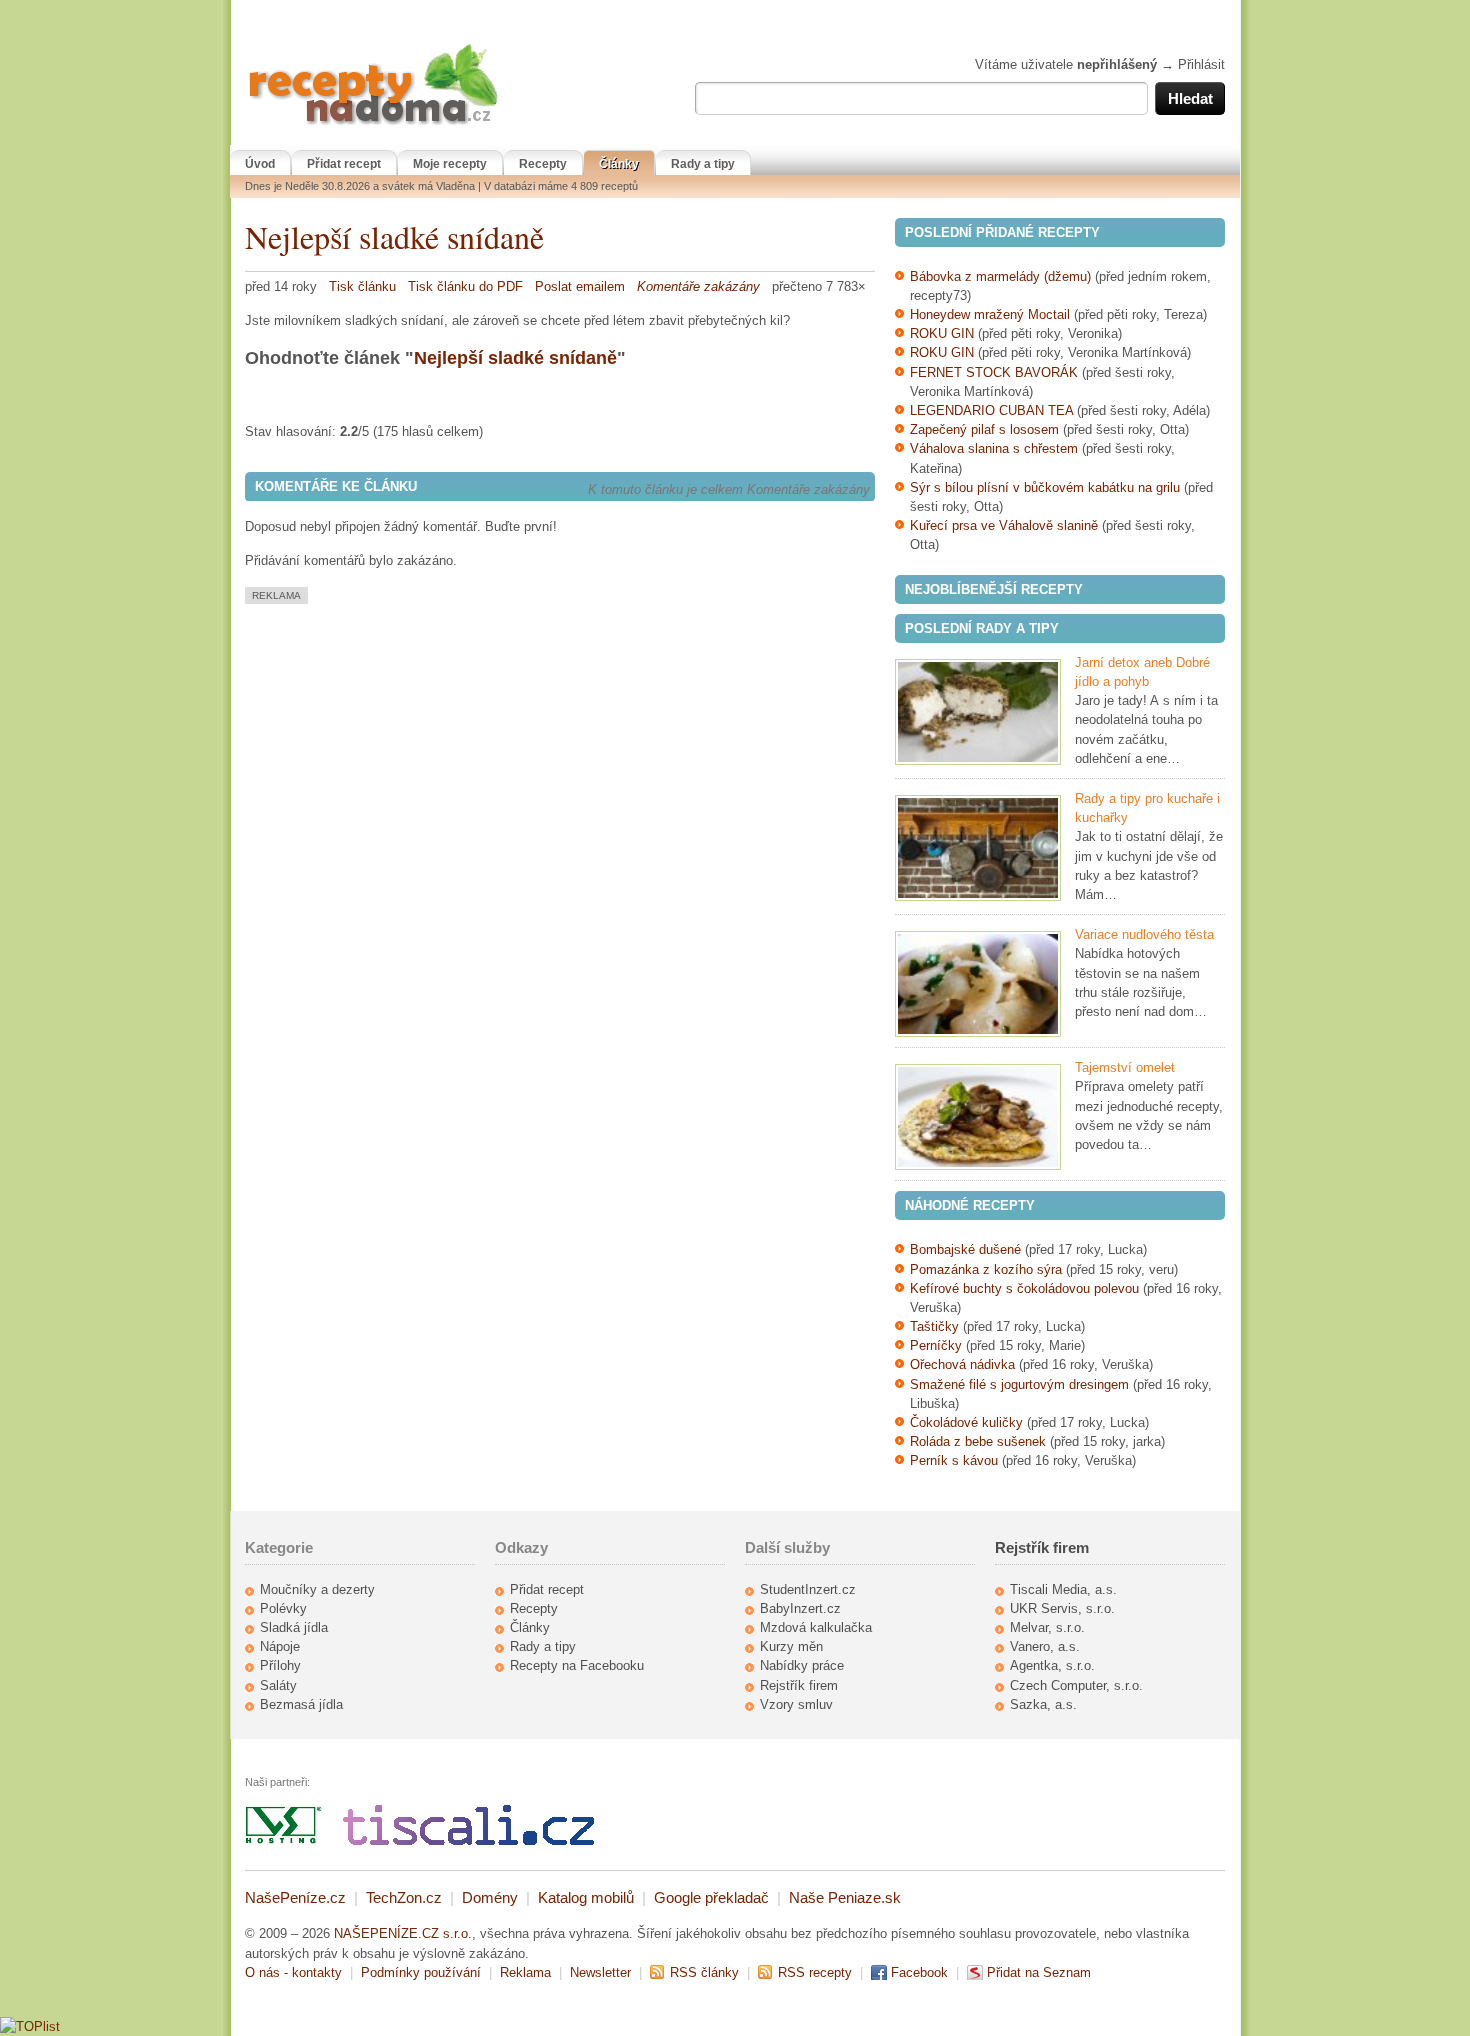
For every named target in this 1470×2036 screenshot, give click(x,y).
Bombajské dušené (965, 1249)
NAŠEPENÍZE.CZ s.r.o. (403, 1933)
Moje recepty (450, 164)
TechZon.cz (404, 1897)
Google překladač (711, 1897)
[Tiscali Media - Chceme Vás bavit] (468, 1840)
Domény (490, 1897)
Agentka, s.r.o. (1052, 1665)
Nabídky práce (802, 1665)
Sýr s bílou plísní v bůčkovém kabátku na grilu (1045, 487)
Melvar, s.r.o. (1047, 1627)
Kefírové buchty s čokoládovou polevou (1024, 1288)
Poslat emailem (580, 286)
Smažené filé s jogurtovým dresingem (1019, 1384)
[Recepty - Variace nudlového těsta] (978, 984)
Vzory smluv (796, 1704)
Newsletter (600, 1972)
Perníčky (938, 1345)
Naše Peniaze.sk (845, 1897)
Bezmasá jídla (301, 1704)
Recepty (543, 164)
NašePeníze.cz (295, 1897)
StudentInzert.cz (808, 1589)
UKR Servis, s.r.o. (1062, 1608)
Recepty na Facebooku (577, 1665)
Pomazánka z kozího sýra (986, 1269)
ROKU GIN (942, 333)
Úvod (260, 164)
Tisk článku (362, 286)
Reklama (525, 1972)
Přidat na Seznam (1039, 1972)
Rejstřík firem (799, 1685)
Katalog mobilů (586, 1897)
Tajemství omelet (1125, 1067)
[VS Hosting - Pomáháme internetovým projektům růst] (284, 1840)
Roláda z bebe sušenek (978, 1441)
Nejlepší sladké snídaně (394, 236)
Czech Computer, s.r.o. (1076, 1685)
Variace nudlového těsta (1144, 934)
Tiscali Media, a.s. (1063, 1589)
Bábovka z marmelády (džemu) (1000, 276)
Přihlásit (1201, 64)
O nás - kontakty (293, 1972)
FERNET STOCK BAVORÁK (994, 372)
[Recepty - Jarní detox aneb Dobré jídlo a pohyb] (978, 712)
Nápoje (280, 1646)
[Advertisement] (413, 744)
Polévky (283, 1608)
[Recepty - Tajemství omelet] (978, 1117)
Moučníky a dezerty (317, 1589)
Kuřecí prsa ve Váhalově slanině (1004, 525)
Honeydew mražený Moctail (990, 314)
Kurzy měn (791, 1646)
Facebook (919, 1972)
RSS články (704, 1972)
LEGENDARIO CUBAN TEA (991, 410)
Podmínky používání (421, 1972)
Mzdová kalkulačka (816, 1627)
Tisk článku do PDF (465, 286)
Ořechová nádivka (962, 1364)
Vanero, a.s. (1045, 1646)
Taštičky (934, 1326)
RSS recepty (815, 1972)
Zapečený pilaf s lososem (984, 429)
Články (619, 164)
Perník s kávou (954, 1460)
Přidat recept (344, 164)
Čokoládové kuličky (966, 1422)
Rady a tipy (703, 164)
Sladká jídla (294, 1627)
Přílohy (280, 1665)
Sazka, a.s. (1043, 1704)
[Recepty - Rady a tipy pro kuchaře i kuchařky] (978, 848)
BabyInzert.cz (800, 1608)
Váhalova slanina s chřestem (994, 448)
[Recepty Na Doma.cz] (373, 125)
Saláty (278, 1685)
